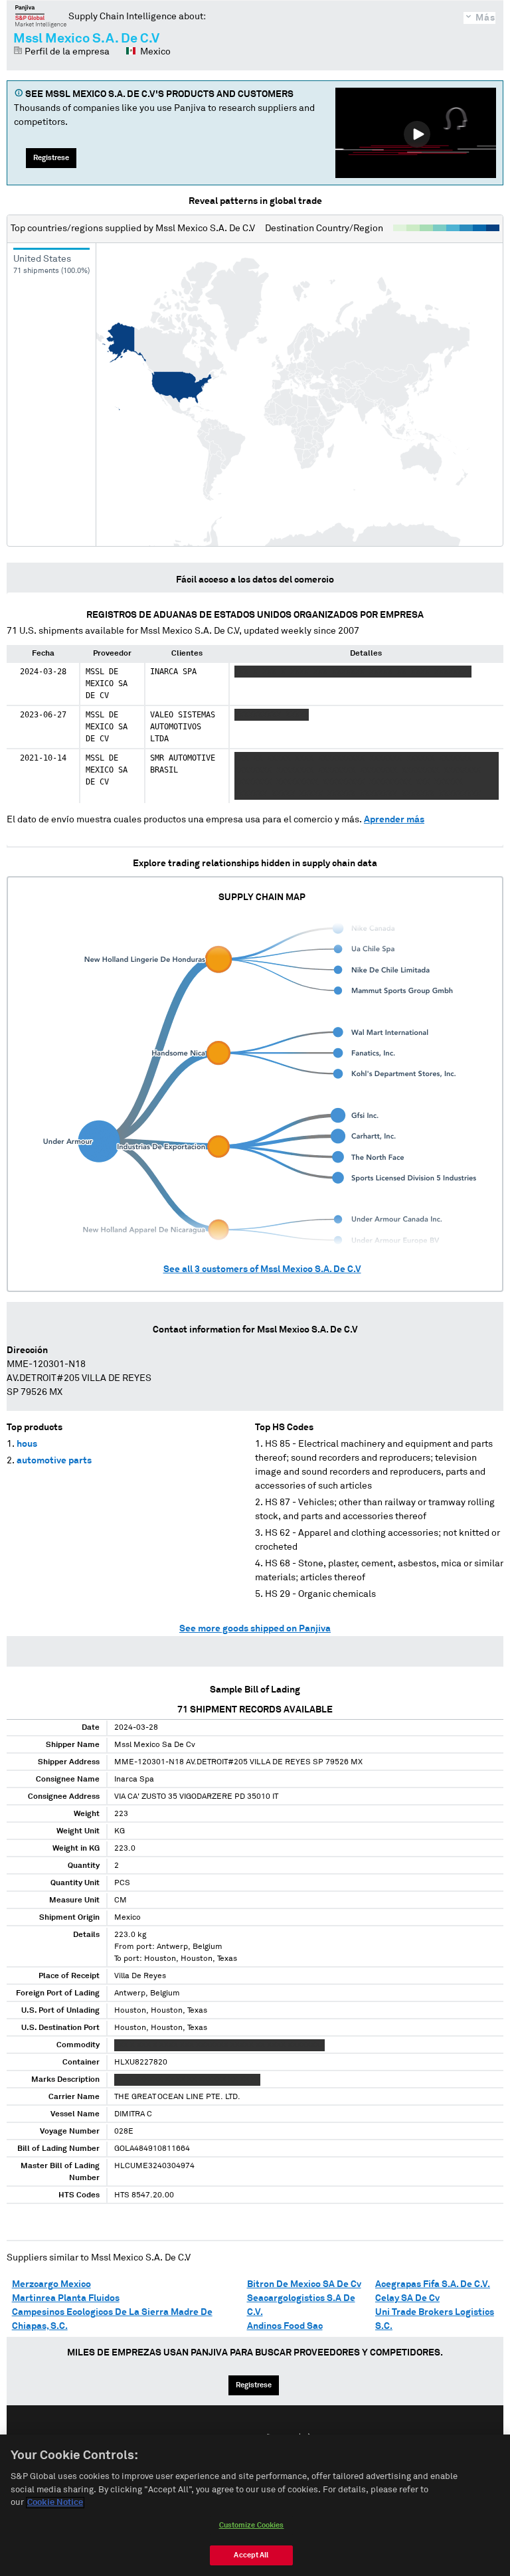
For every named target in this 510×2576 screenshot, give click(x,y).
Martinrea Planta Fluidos (66, 2298)
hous (27, 1444)
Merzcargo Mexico (51, 2284)
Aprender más (394, 820)
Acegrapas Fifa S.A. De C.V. (433, 2284)
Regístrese (51, 158)
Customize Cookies (252, 2525)
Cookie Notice (55, 2503)
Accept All (251, 2555)
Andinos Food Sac (285, 2326)
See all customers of (262, 1269)
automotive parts (54, 1461)
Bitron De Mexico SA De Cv (304, 2284)
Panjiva (41, 16)
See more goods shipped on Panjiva (255, 1629)
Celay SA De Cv (407, 2298)
